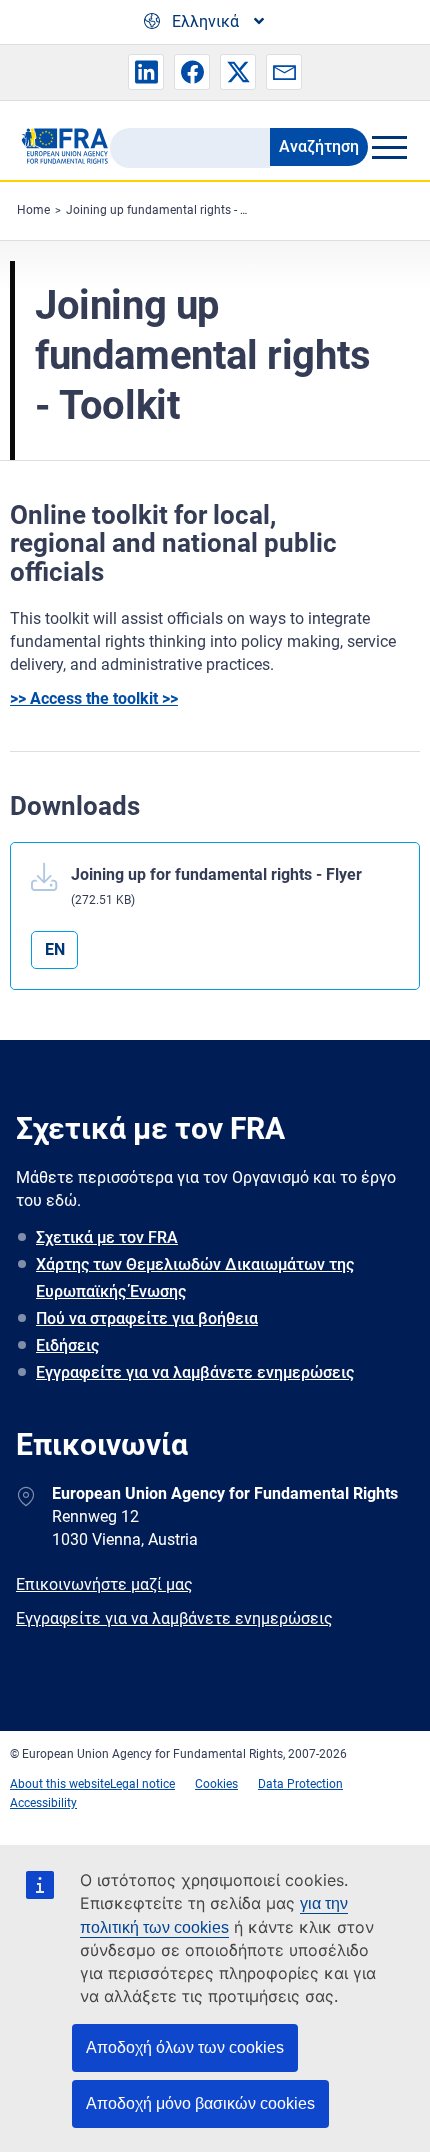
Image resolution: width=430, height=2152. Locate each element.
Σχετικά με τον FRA (107, 1237)
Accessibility (43, 1803)
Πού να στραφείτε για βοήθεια (147, 1318)
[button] (146, 72)
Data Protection (300, 1784)
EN (55, 949)
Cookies (216, 1784)
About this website (60, 1784)
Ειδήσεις (67, 1345)
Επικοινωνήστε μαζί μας (104, 1584)
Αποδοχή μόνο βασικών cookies (200, 2103)
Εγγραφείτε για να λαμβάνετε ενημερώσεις (195, 1372)
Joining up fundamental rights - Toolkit (171, 210)
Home (33, 210)
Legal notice (142, 1784)
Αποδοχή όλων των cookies (185, 2047)
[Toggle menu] (389, 147)
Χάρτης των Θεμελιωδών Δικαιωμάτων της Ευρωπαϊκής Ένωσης (195, 1278)
